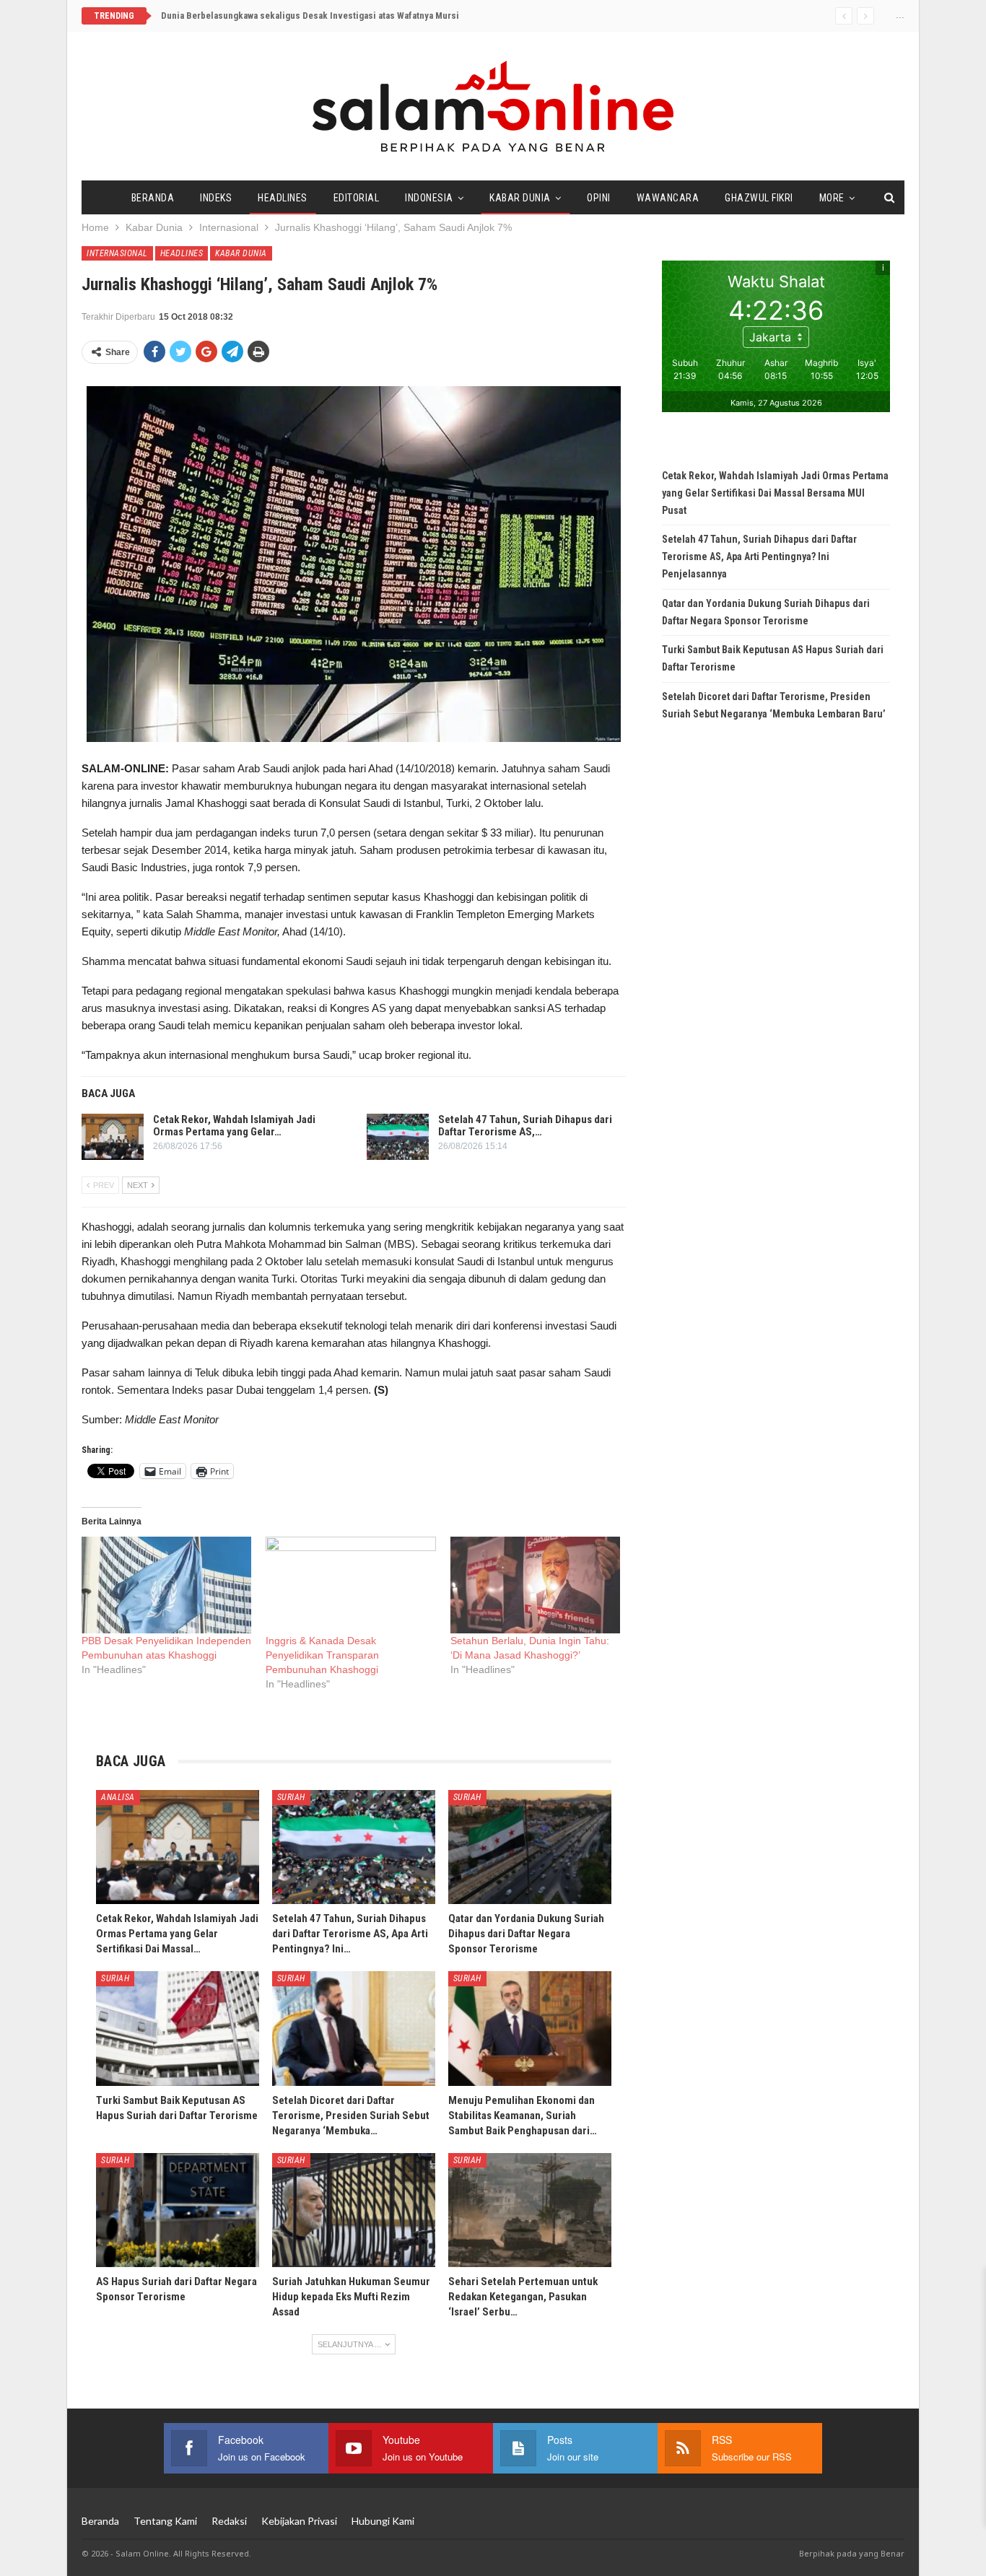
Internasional (117, 253)
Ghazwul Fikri (759, 198)
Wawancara (668, 198)
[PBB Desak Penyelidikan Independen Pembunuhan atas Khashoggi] (166, 1585)
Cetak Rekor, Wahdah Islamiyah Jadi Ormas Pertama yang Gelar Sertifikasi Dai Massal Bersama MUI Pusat (374, 16)
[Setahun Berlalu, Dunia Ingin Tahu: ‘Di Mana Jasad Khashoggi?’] (535, 1585)
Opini (599, 198)
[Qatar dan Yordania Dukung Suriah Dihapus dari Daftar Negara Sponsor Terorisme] (530, 1847)
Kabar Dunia (520, 198)
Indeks (216, 198)
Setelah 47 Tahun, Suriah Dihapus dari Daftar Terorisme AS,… (525, 1126)
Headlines (283, 198)
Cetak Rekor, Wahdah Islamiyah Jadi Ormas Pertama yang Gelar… (234, 1126)
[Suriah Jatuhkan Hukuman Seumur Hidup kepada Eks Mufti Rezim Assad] (354, 2210)
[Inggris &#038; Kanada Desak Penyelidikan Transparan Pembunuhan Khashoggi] (350, 1585)
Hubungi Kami (383, 2521)
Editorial (357, 198)
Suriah (291, 1797)
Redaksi (229, 2521)
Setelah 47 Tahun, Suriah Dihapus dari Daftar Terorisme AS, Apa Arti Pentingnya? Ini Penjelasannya (759, 556)
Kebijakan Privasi (299, 2521)
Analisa (118, 1797)
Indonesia (429, 198)
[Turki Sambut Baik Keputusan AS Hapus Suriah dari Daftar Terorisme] (178, 2028)
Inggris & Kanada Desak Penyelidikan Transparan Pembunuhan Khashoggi (322, 1655)
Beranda (153, 198)
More (832, 198)
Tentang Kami (165, 2521)
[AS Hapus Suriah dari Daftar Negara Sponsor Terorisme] (178, 2210)
